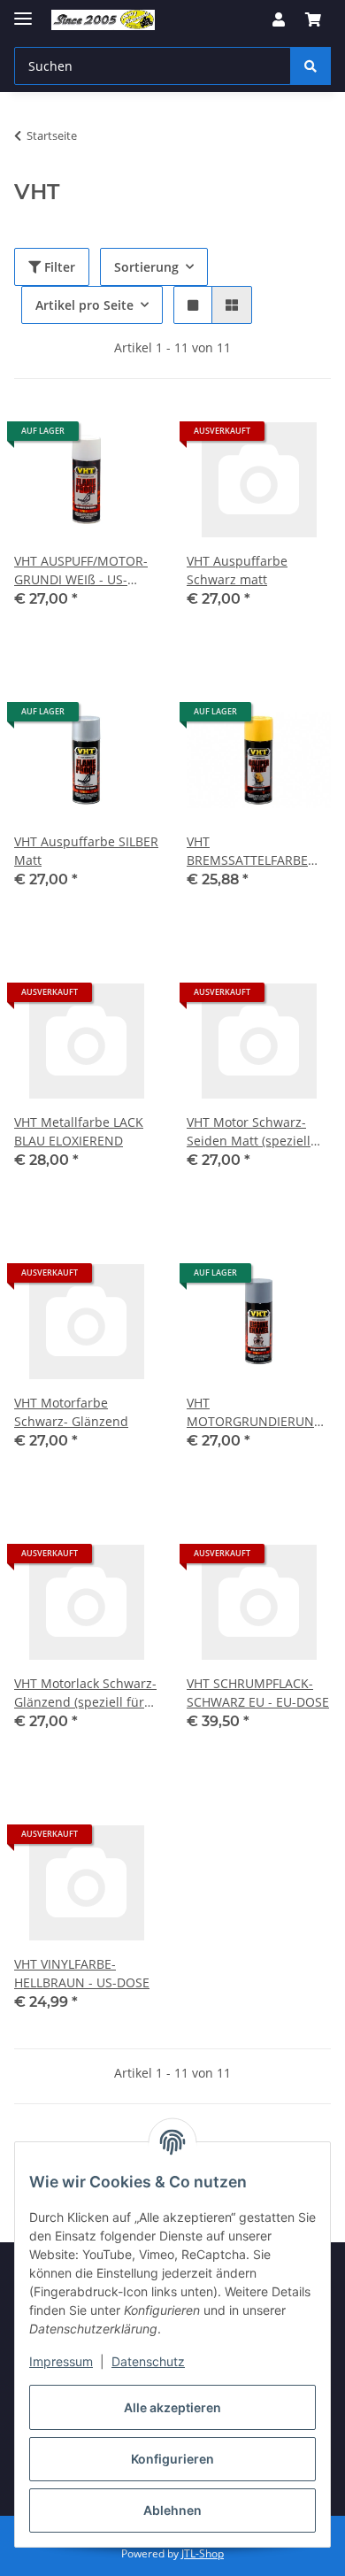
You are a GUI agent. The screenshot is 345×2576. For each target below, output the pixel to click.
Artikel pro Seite (84, 305)
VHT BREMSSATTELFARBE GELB (247, 851)
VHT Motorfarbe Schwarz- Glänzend (71, 1412)
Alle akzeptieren (172, 2407)
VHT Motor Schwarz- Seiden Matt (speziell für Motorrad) (249, 1132)
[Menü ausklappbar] (23, 11)
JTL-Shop (203, 2553)
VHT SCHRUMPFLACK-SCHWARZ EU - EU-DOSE (258, 1693)
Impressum (61, 2361)
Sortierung (146, 267)
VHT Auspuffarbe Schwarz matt (237, 570)
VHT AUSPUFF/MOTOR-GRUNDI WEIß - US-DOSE (81, 571)
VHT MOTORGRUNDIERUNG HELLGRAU (255, 1412)
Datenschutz (148, 2361)
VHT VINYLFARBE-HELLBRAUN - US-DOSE (82, 1973)
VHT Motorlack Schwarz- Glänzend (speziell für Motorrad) (85, 1693)
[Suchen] (310, 66)
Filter (58, 267)
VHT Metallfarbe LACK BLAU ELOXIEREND (79, 1131)
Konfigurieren (172, 2459)
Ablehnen (172, 2510)
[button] (279, 19)
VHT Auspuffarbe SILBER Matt (86, 851)
